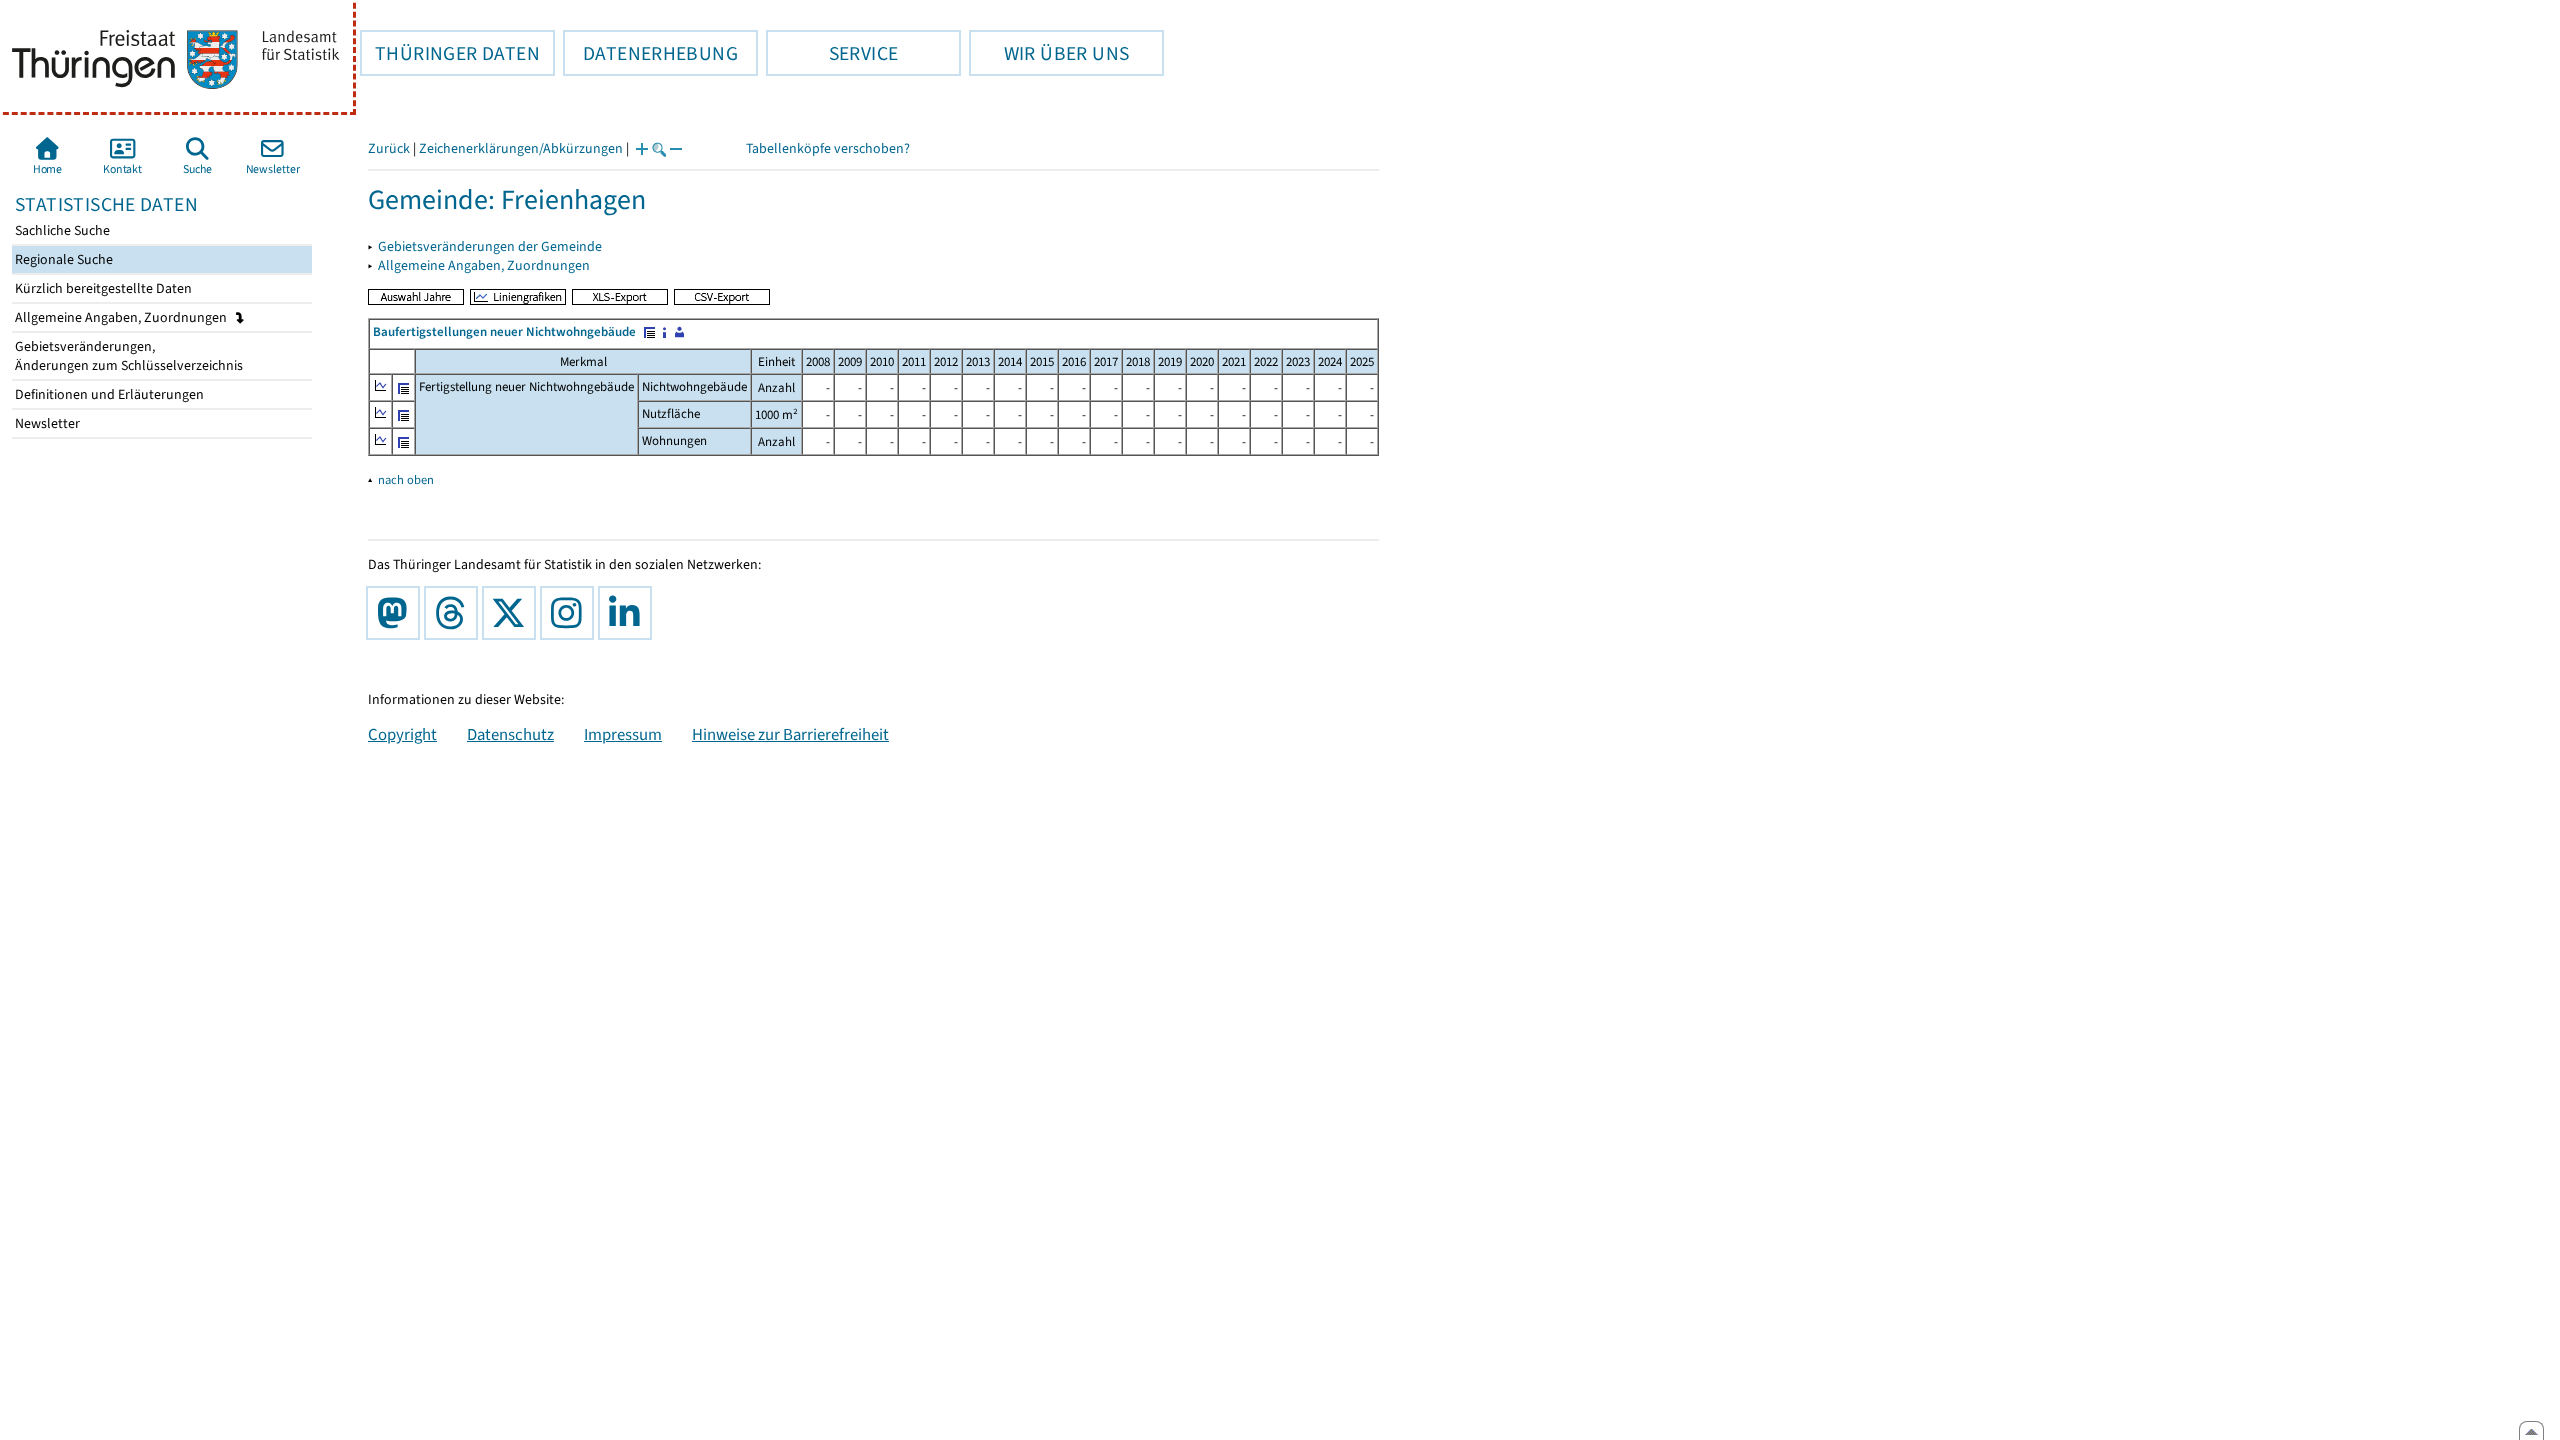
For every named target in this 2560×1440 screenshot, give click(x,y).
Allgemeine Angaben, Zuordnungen (122, 317)
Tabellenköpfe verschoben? (828, 148)
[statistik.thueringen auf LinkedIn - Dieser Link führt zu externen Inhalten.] (629, 613)
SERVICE (832, 53)
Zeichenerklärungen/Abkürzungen (521, 148)
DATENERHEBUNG (650, 53)
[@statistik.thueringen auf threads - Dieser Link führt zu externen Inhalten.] (455, 613)
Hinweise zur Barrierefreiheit (790, 734)
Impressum (623, 734)
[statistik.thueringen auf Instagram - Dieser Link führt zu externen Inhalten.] (571, 613)
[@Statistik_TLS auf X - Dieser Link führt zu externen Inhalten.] (513, 613)
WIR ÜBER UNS (1049, 53)
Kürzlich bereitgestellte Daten (102, 288)
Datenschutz (510, 734)
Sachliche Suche (61, 230)
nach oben (406, 479)
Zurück (389, 148)
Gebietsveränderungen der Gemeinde (490, 246)
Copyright (402, 734)
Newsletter (46, 423)
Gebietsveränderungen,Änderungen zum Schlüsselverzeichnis (127, 356)
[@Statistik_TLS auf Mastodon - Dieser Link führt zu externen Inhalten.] (397, 613)
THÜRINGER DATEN (450, 53)
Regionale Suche (62, 259)
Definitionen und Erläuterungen (108, 394)
